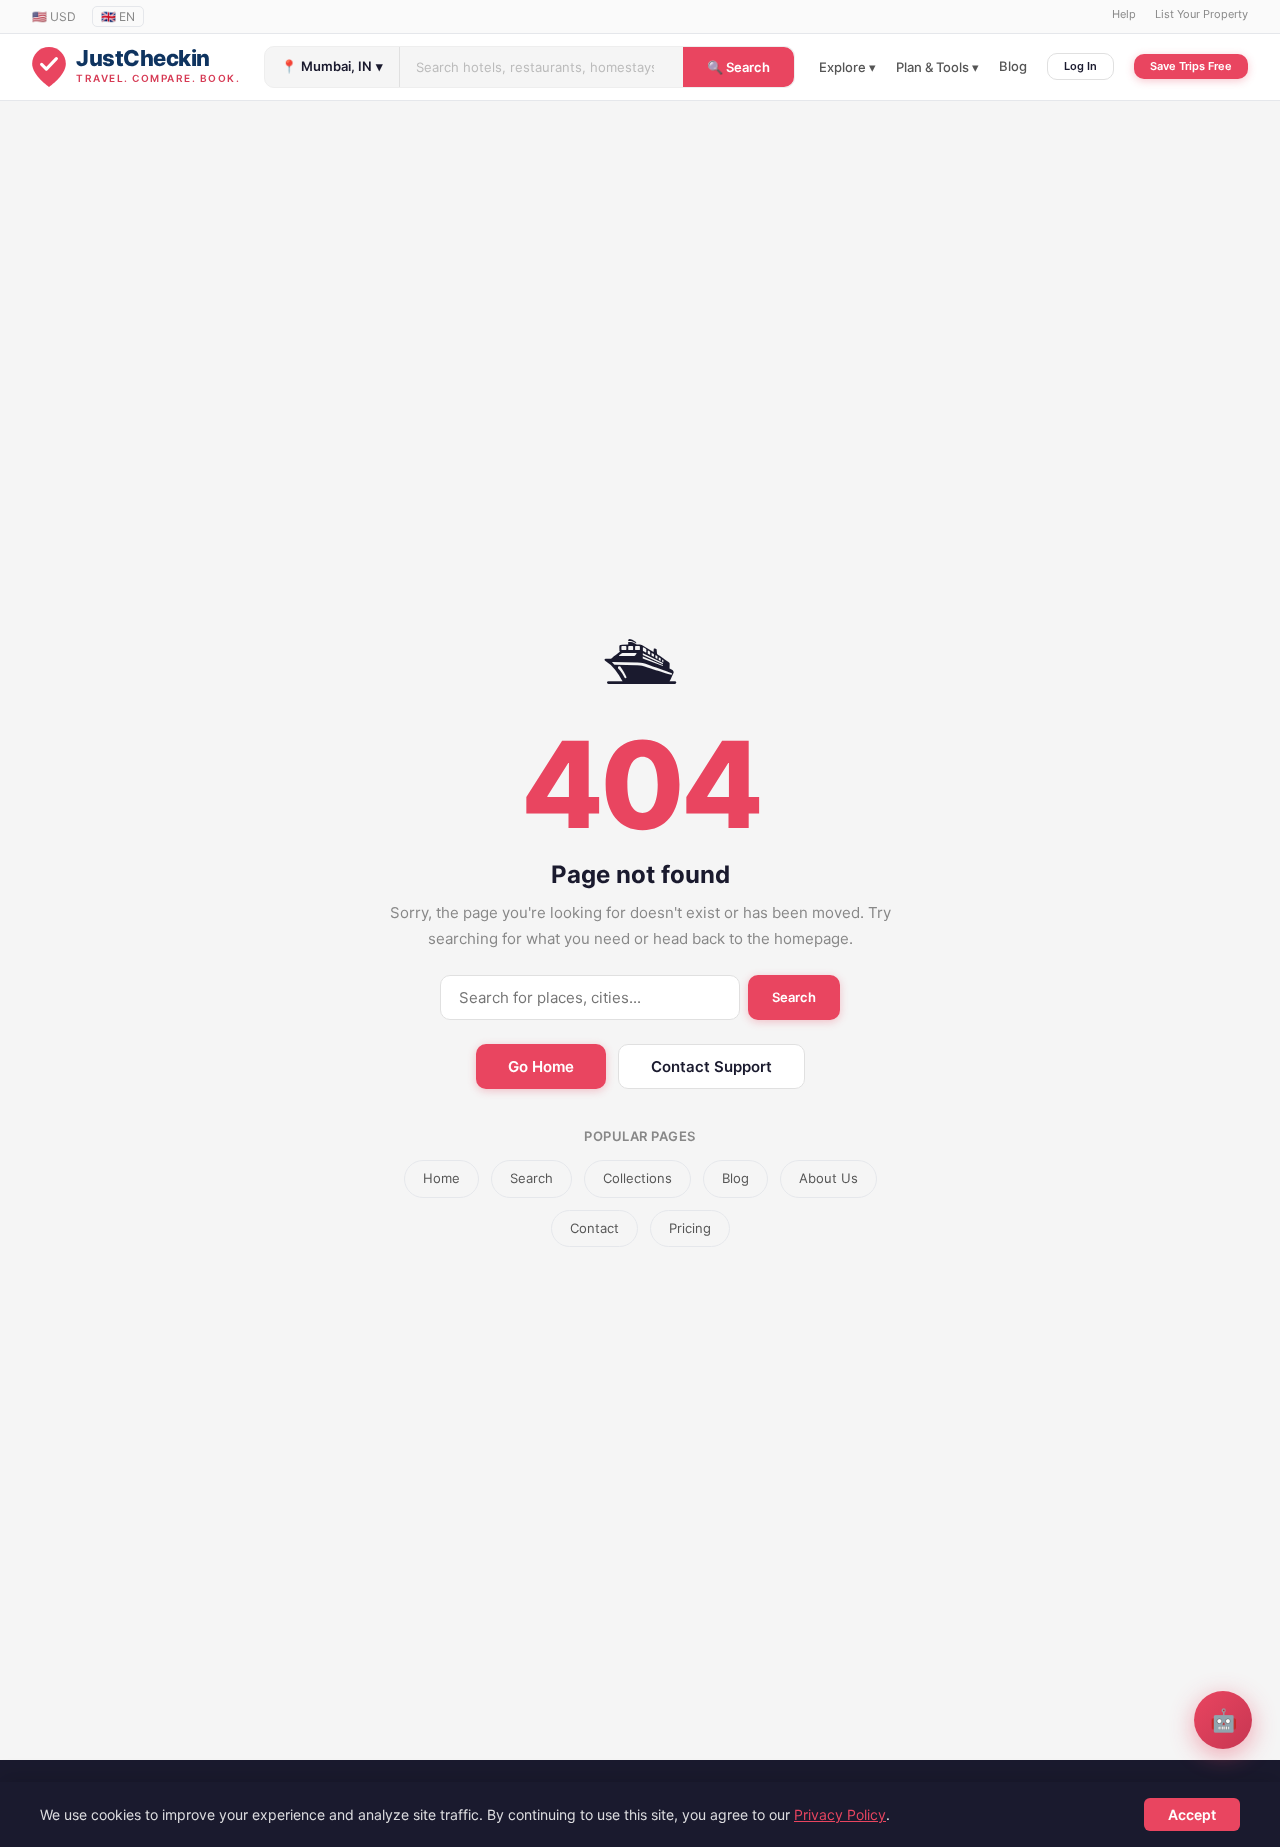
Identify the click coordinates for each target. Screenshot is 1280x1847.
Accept (1192, 1814)
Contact (594, 1228)
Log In (1080, 66)
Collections (637, 1178)
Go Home (541, 1066)
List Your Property (1201, 14)
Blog (1013, 66)
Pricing (690, 1228)
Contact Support (711, 1066)
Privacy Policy (840, 1814)
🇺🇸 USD (54, 16)
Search (794, 997)
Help (1124, 14)
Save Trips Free (1191, 66)
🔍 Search (738, 67)
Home (441, 1178)
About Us (828, 1178)
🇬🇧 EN (118, 16)
